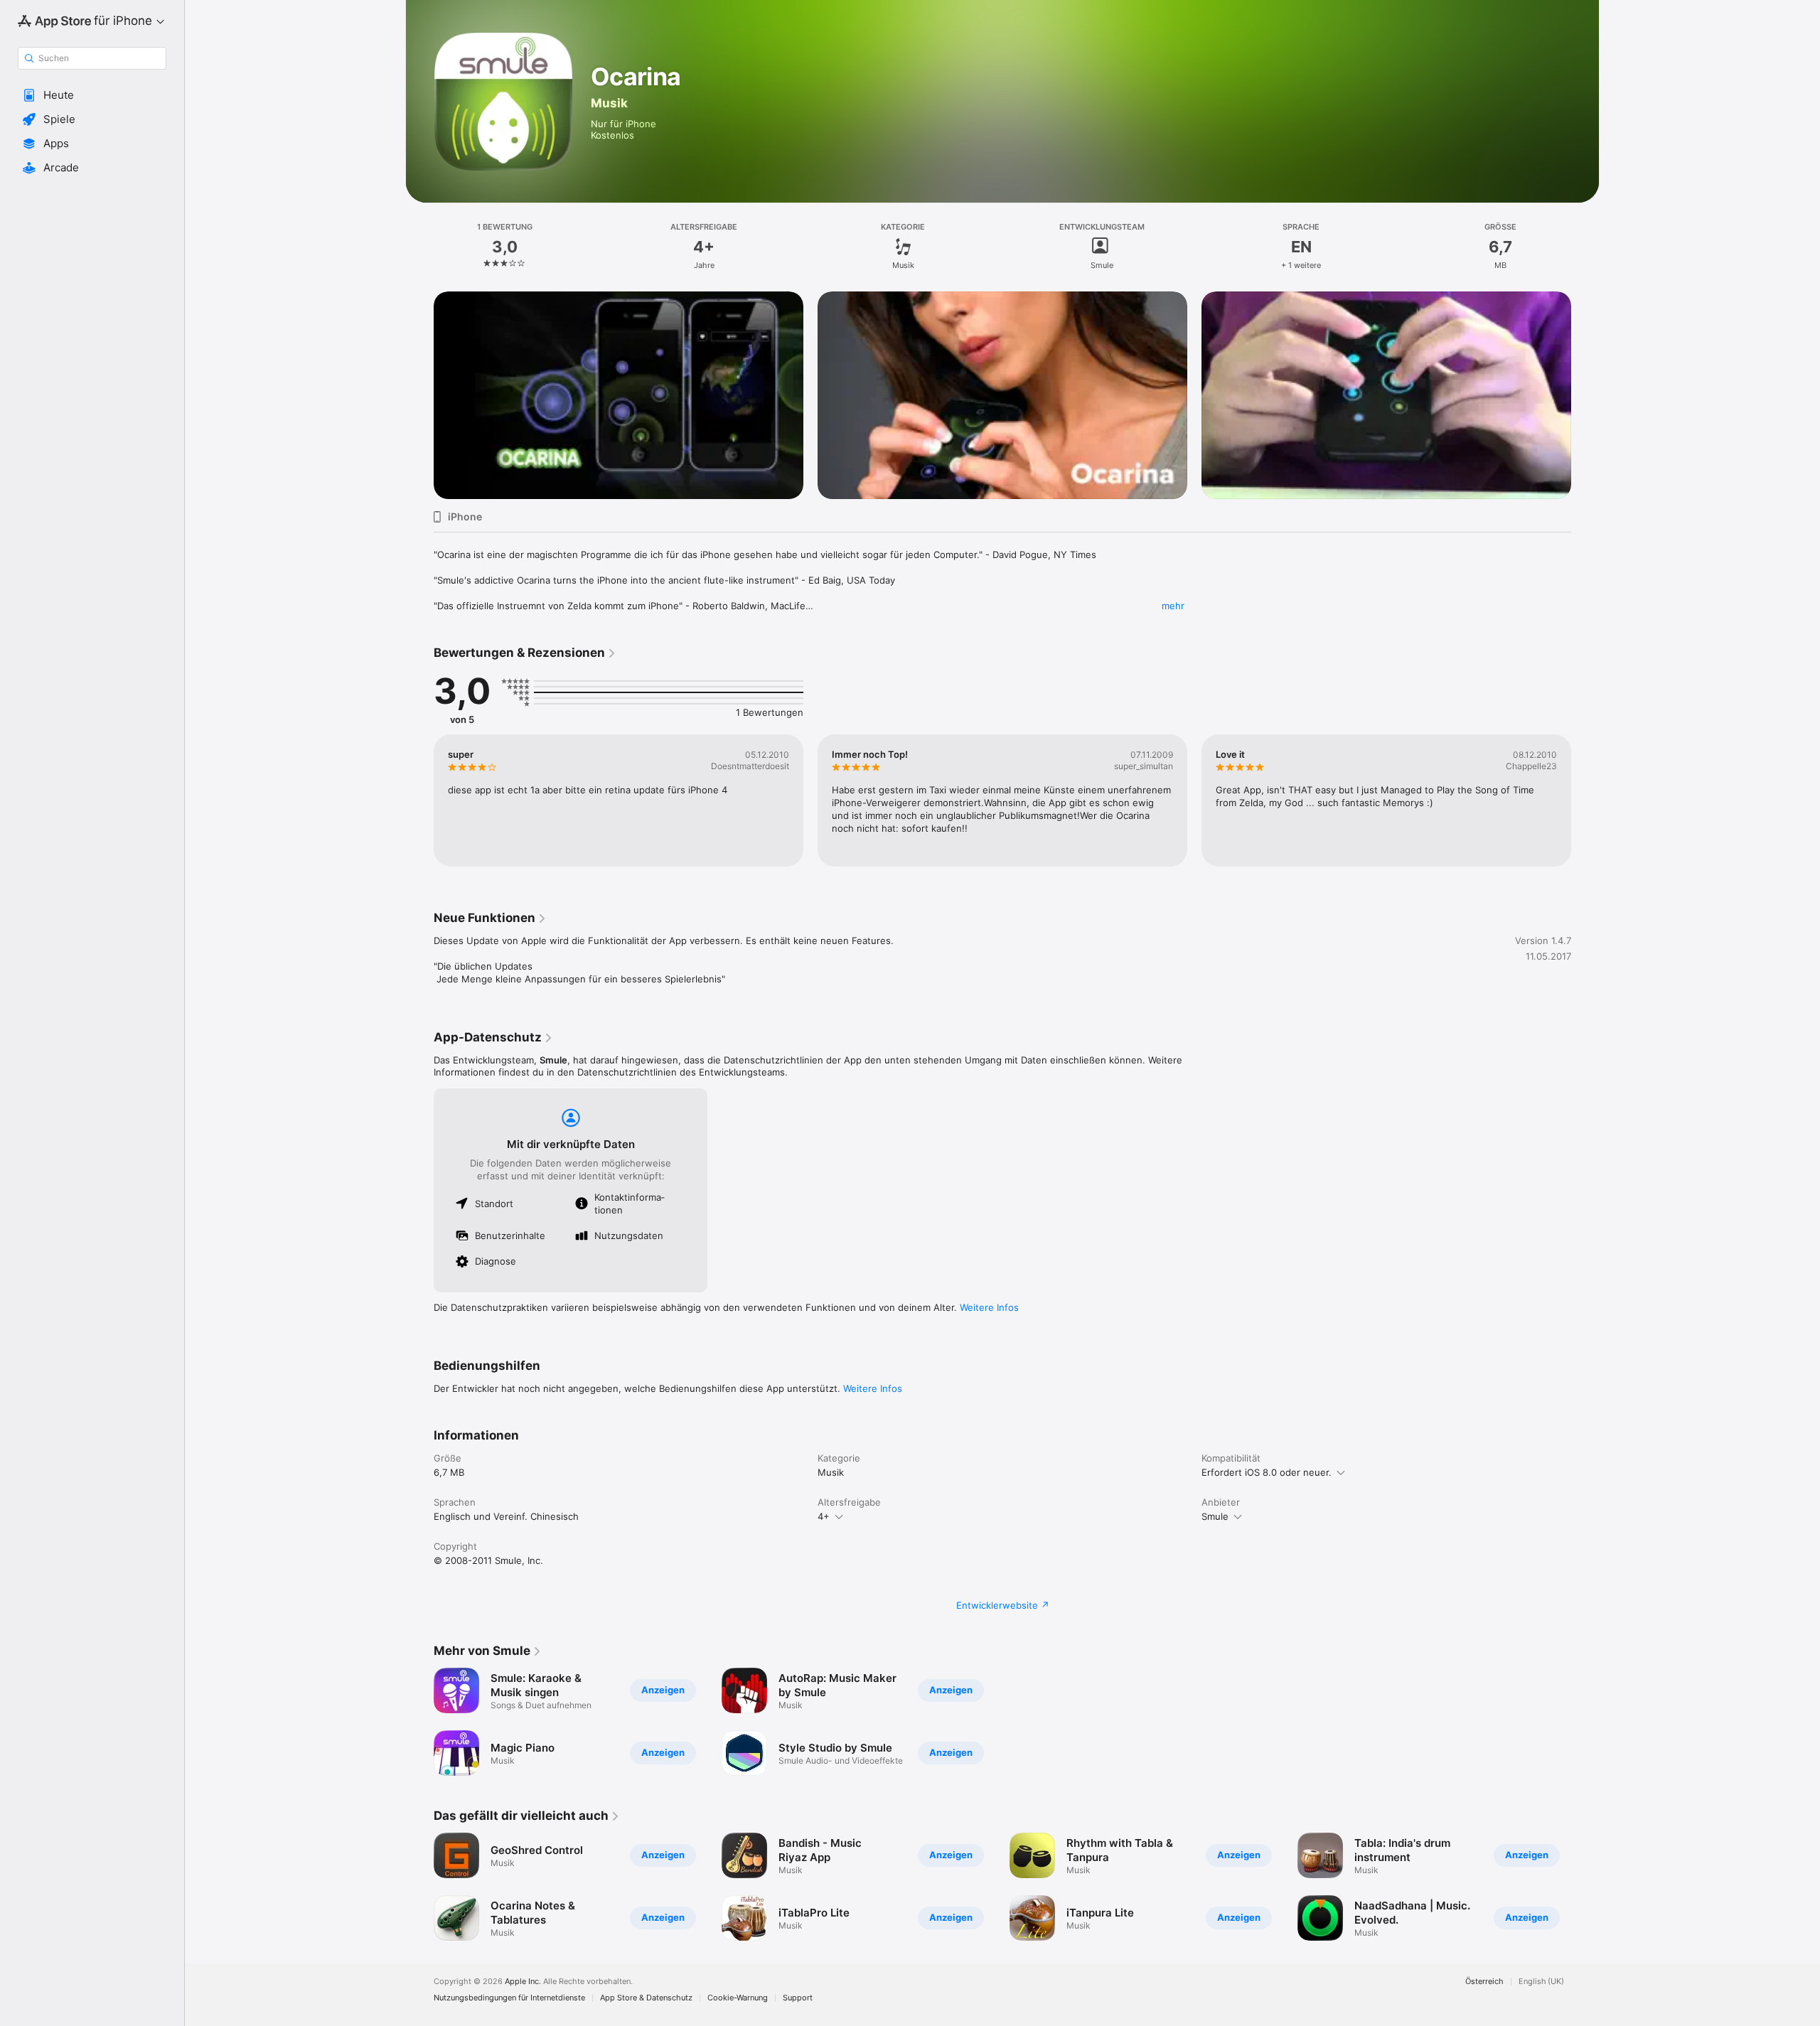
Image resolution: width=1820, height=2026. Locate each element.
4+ (824, 1516)
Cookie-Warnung (738, 1998)
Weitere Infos (989, 1307)
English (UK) (1541, 1982)
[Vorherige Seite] (419, 800)
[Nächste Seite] (1585, 800)
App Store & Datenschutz (646, 1998)
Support (798, 1998)
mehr (1173, 606)
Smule (1215, 1516)
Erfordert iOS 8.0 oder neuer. (1267, 1472)
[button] (92, 95)
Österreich (1484, 1982)
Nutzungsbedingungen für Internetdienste (509, 1998)
